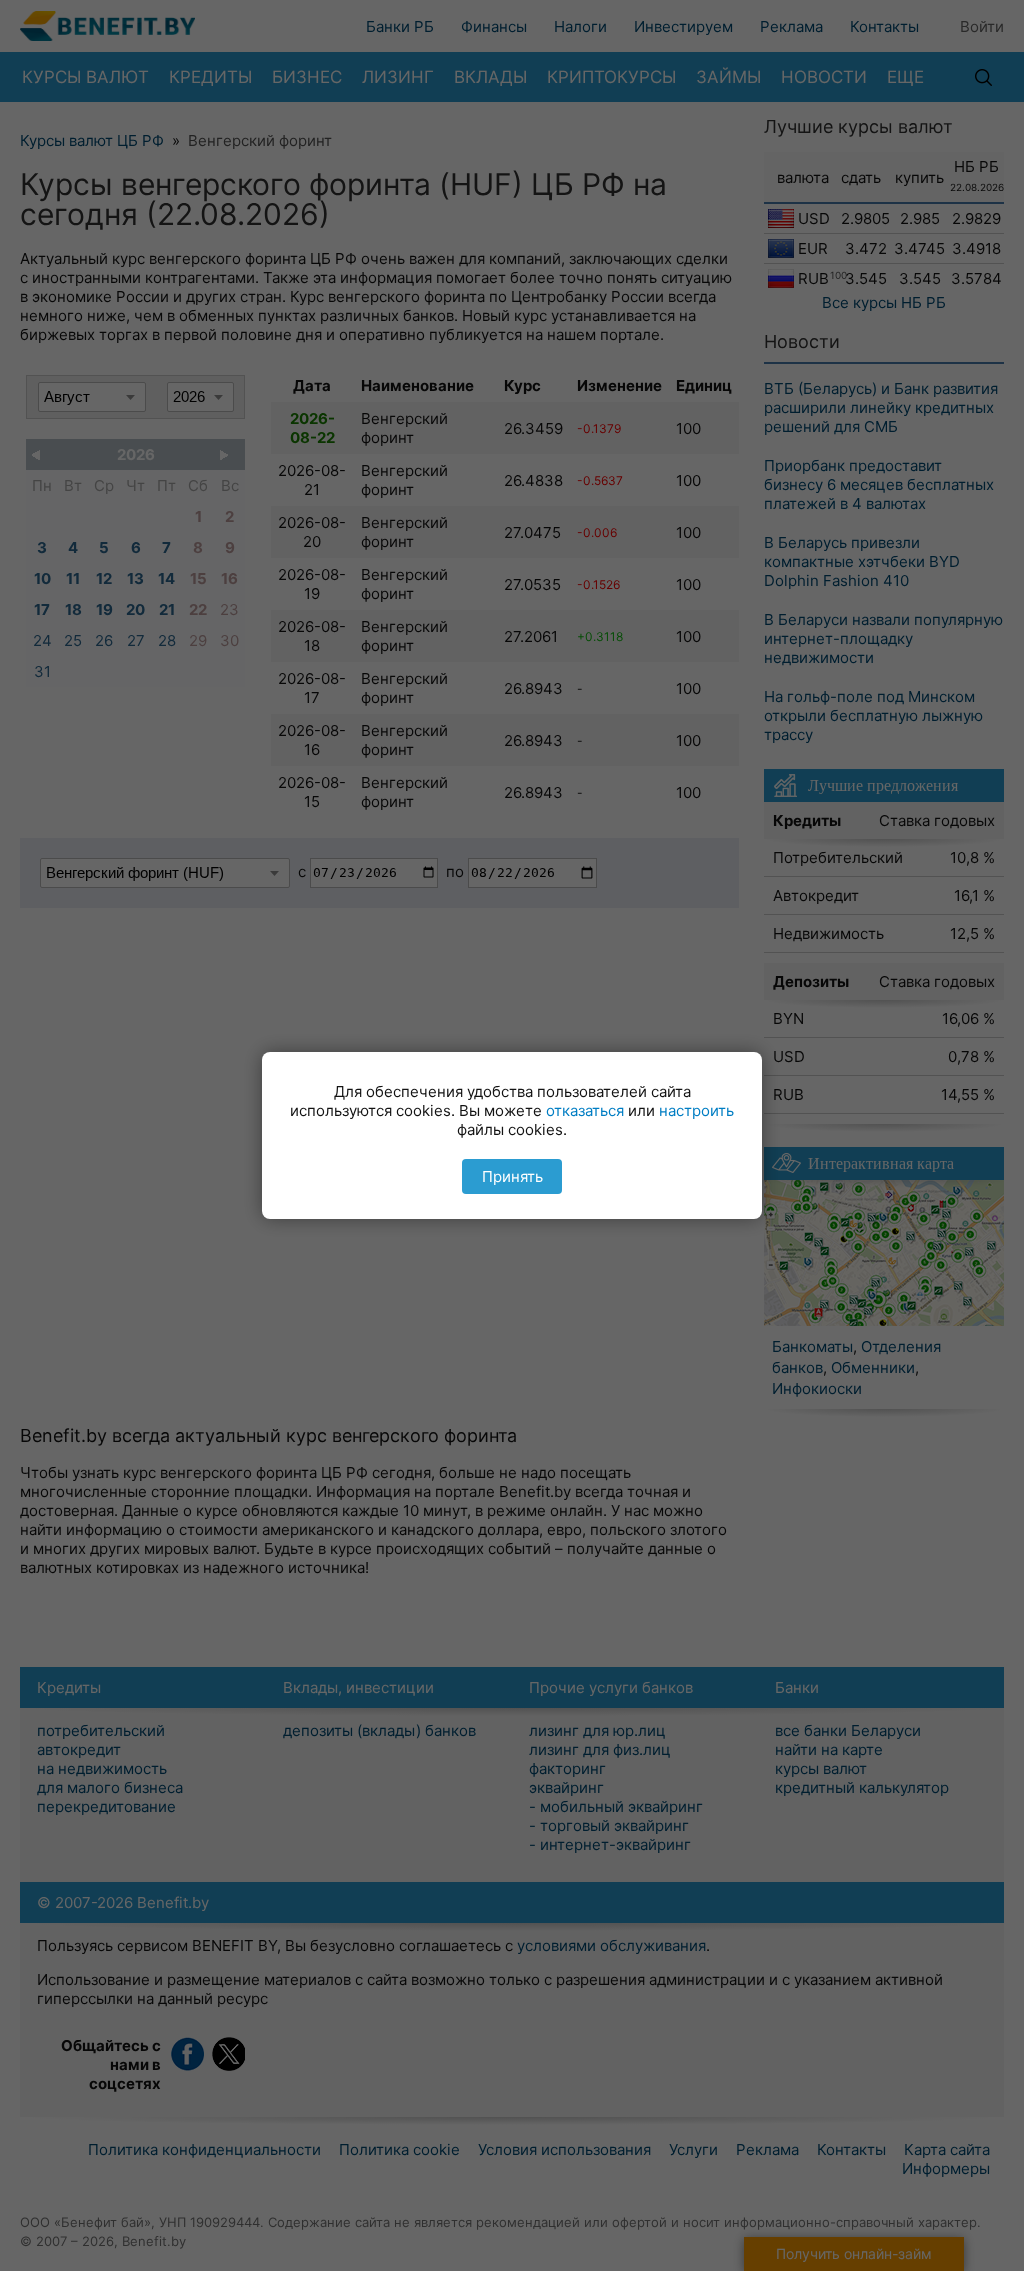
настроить (696, 1110)
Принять (512, 1176)
